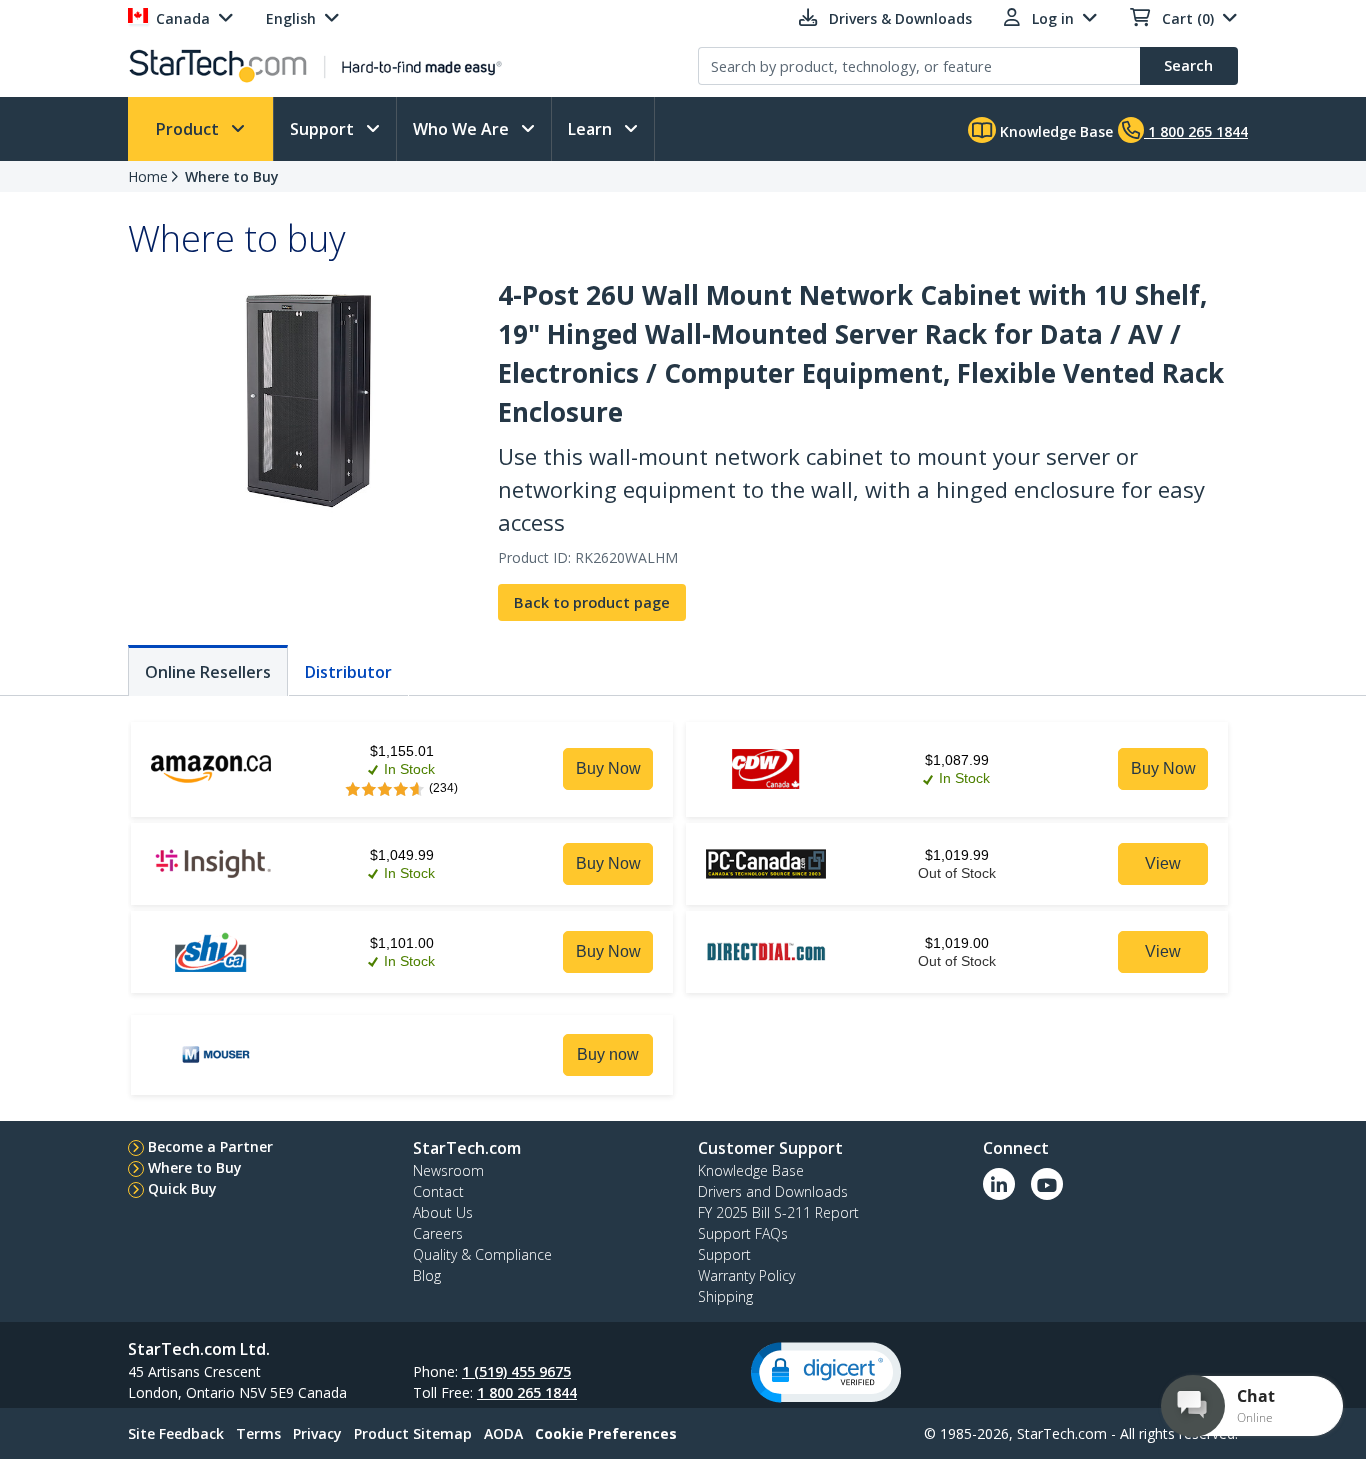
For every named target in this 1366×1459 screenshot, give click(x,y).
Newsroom (448, 1170)
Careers (438, 1233)
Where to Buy (232, 176)
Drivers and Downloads (773, 1191)
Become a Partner (210, 1146)
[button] (826, 1372)
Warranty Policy (746, 1275)
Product (189, 129)
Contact (438, 1191)
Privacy (317, 1433)
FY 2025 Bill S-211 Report (778, 1212)
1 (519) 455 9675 (516, 1371)
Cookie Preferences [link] (606, 1433)
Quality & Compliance (482, 1254)
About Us (443, 1212)
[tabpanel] (683, 906)
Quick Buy (182, 1188)
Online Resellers (208, 672)
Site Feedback (176, 1433)
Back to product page (592, 602)
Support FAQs (743, 1233)
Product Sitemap (413, 1433)
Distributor (348, 672)
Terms (258, 1433)
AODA (503, 1433)
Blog (427, 1275)
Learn (592, 129)
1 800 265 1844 (527, 1392)
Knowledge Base (1054, 131)
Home (148, 176)
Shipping (725, 1296)
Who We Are (463, 129)
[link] (608, 769)
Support (324, 129)
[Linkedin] (999, 1184)
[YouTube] (1047, 1184)
